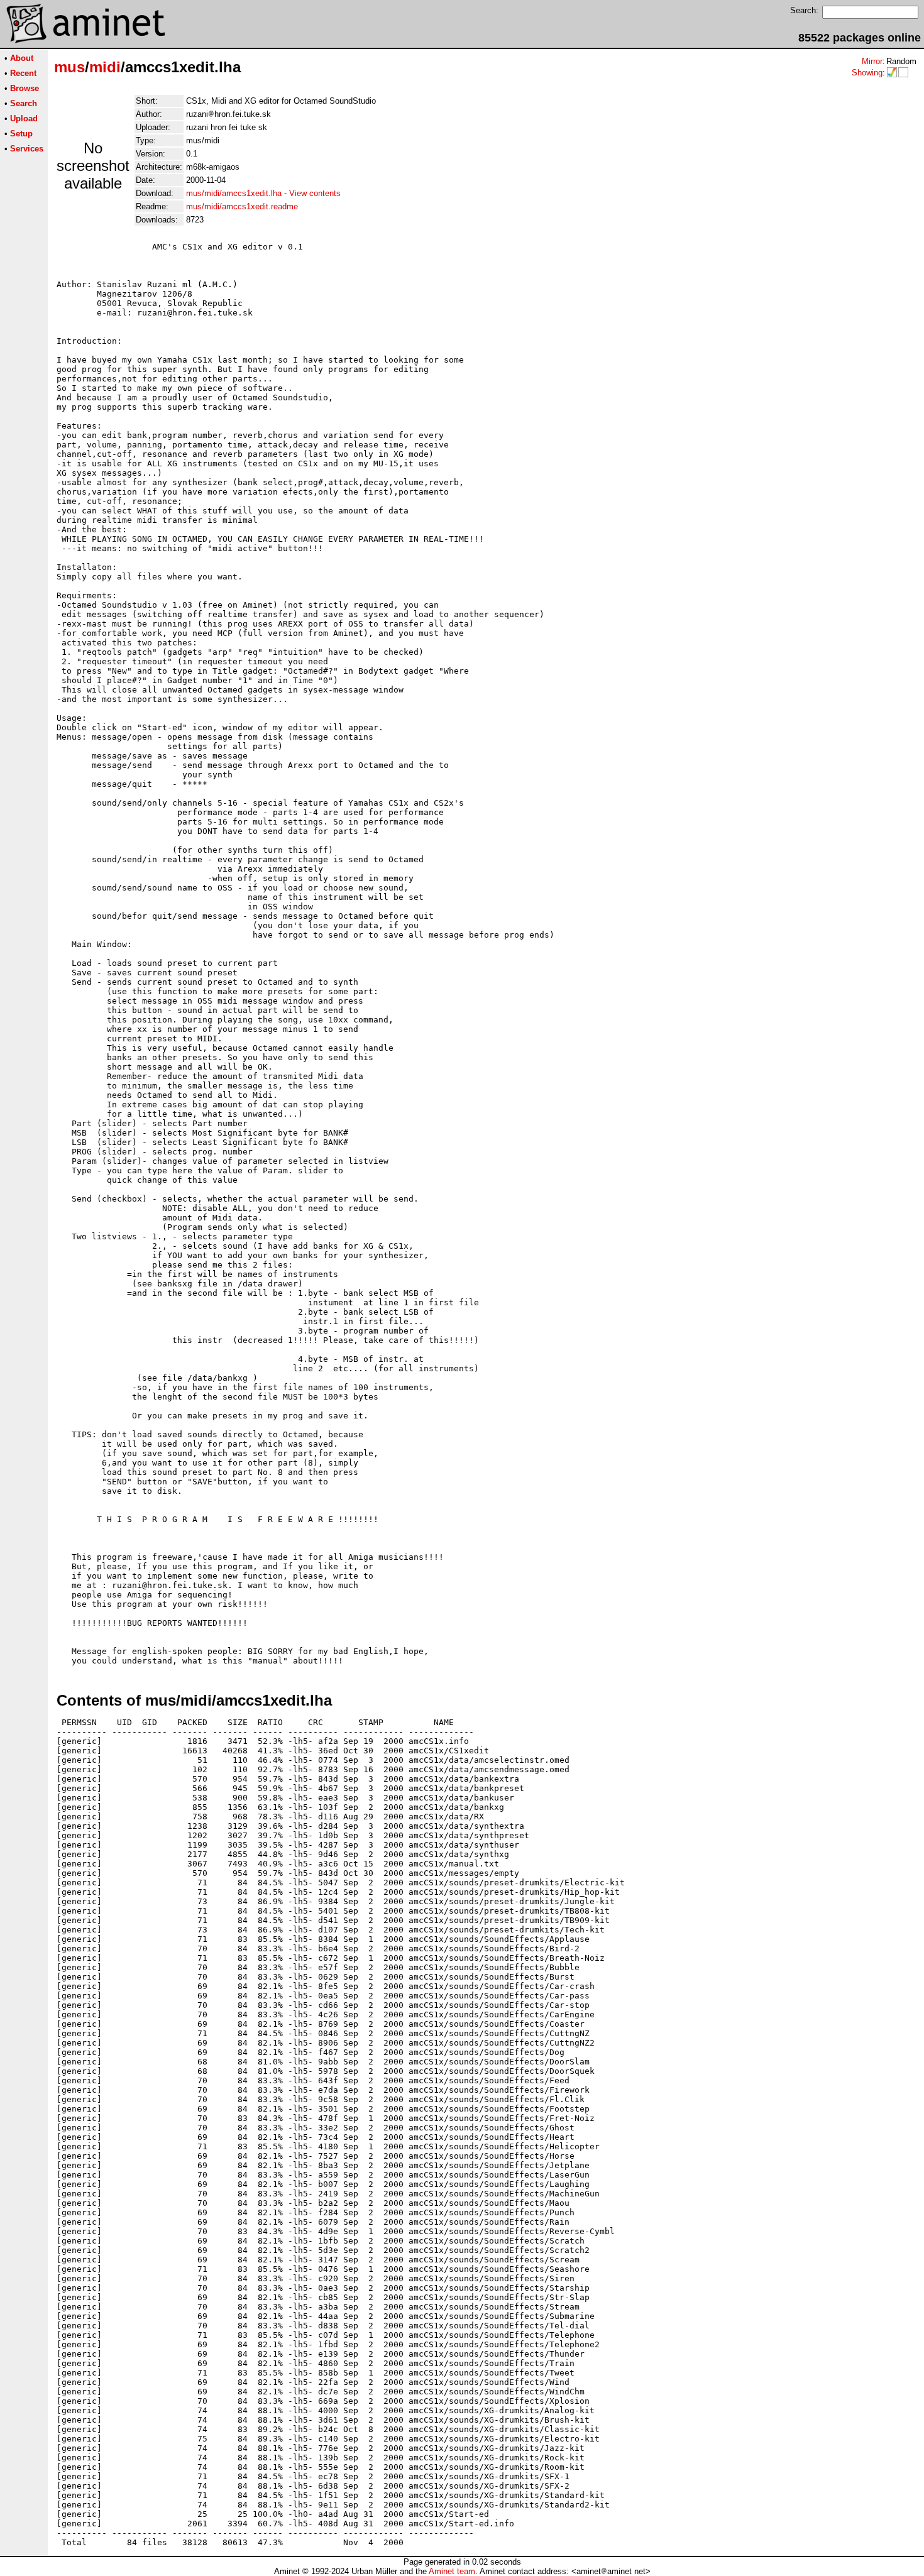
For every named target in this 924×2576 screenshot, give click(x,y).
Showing (867, 73)
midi (105, 67)
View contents (315, 193)
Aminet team (452, 2571)
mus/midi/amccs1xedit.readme (242, 206)
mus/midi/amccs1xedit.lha (234, 193)
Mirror (872, 61)
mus (69, 67)
